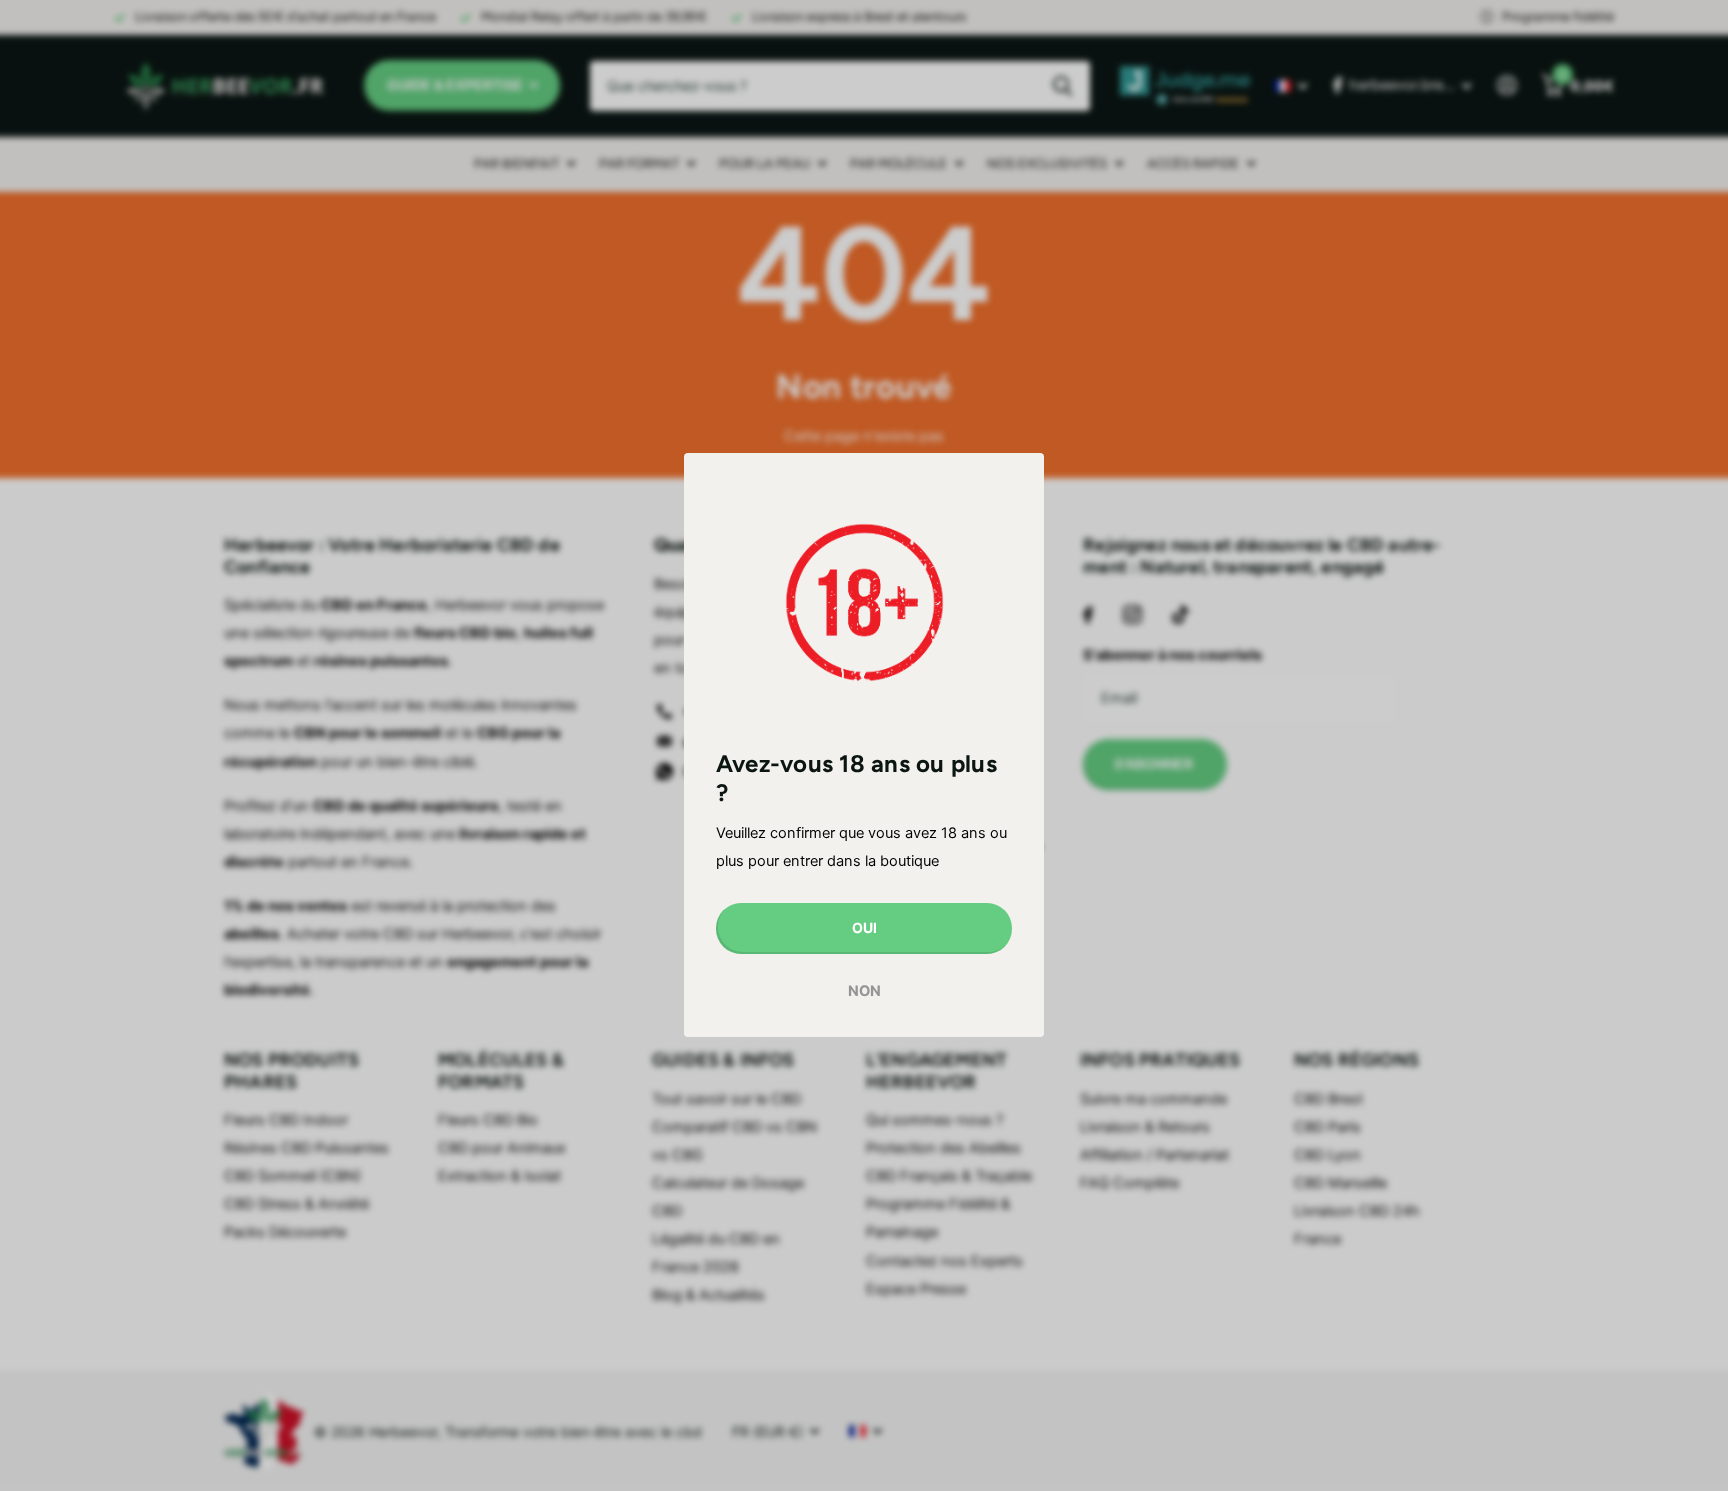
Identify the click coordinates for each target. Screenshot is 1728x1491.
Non (864, 991)
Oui (864, 928)
